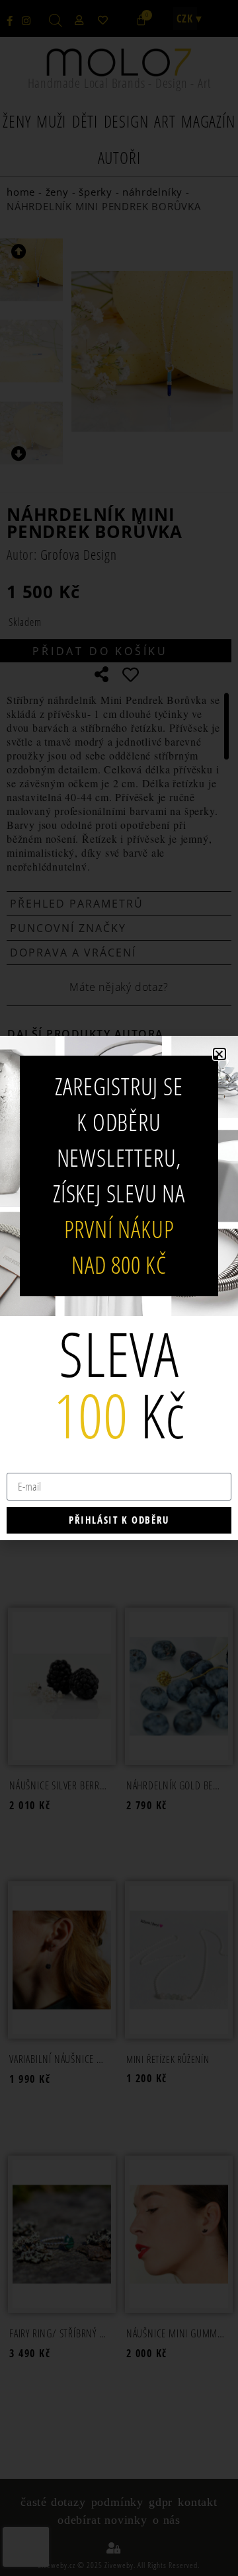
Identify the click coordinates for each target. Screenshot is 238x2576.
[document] (119, 1288)
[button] (219, 1054)
